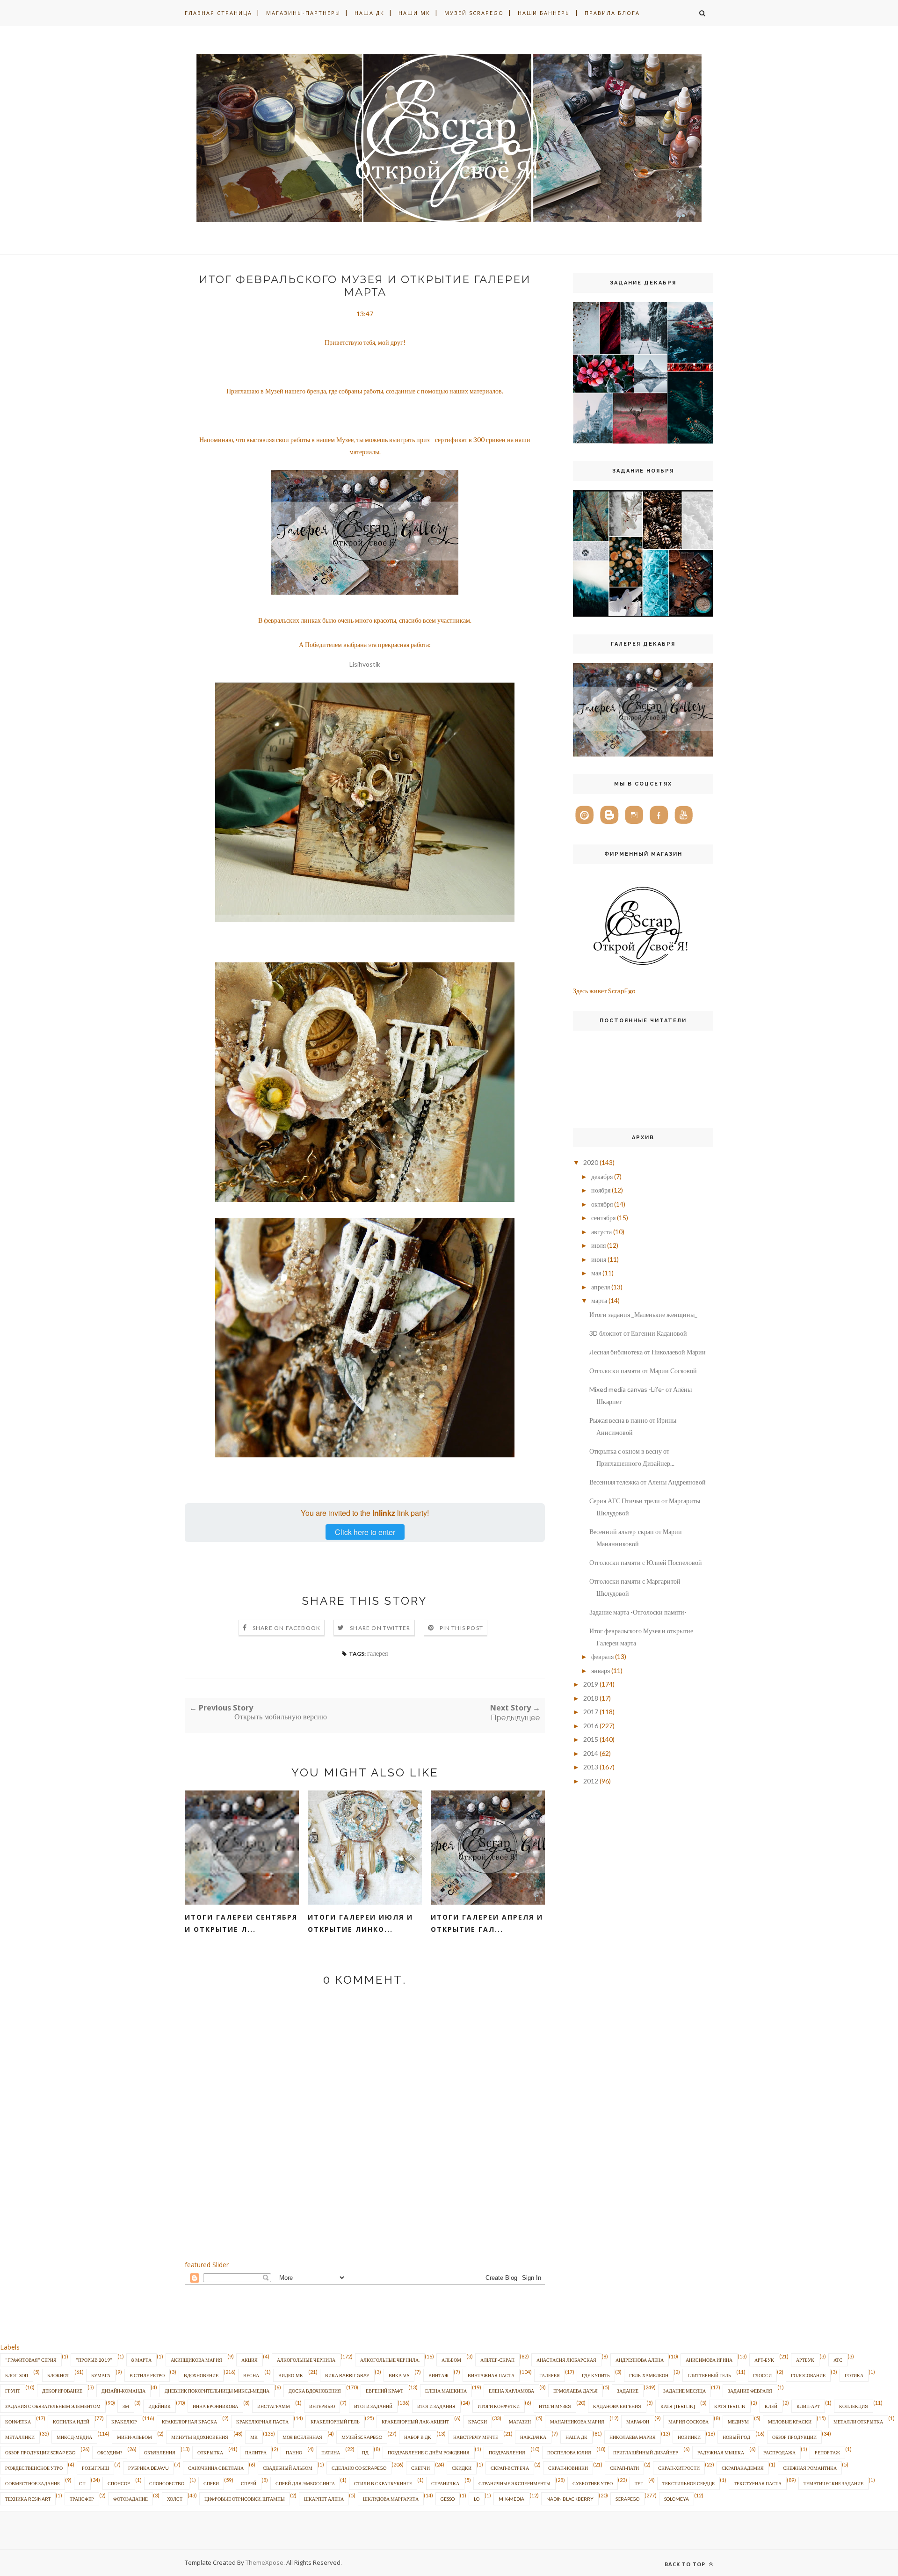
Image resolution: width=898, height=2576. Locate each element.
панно (294, 2452)
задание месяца (684, 2391)
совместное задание (33, 2483)
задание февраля (750, 2391)
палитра (256, 2452)
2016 (591, 1726)
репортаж (827, 2452)
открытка (210, 2452)
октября (602, 1204)
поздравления (507, 2452)
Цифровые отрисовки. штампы (245, 2499)
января (601, 1670)
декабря (602, 1176)
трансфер (82, 2499)
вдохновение (201, 2375)
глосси (762, 2375)
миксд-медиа (74, 2437)
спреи (211, 2483)
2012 (591, 1781)
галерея (377, 1653)
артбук (805, 2360)
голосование (808, 2375)
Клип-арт (808, 2406)
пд (365, 2452)
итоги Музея (555, 2406)
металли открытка (858, 2422)
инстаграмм (274, 2406)
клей (771, 2406)
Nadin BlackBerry (570, 2499)
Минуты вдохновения (200, 2437)
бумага (101, 2375)
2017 (591, 1712)
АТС (838, 2360)
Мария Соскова (688, 2422)
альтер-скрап (497, 2360)
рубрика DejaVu (148, 2468)
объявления (160, 2452)
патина (331, 2452)
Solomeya (677, 2499)
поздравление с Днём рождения (429, 2452)
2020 (591, 1162)
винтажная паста (491, 2375)
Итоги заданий (373, 2406)
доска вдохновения (315, 2391)
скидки (462, 2468)
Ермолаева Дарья (576, 2391)
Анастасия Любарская (566, 2360)
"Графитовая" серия (31, 2360)
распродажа (779, 2452)
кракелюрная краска (189, 2422)
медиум (738, 2422)
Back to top (686, 2564)
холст (175, 2499)
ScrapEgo (627, 2499)
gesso (448, 2499)
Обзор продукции (794, 2437)
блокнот (58, 2375)
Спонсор (119, 2483)
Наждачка (533, 2437)
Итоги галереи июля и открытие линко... (360, 1923)
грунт (13, 2391)
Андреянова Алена (640, 2360)
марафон (638, 2422)
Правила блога (612, 13)
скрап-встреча (510, 2468)
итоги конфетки (499, 2406)
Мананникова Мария (577, 2422)
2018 (591, 1698)
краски (478, 2422)
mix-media (511, 2499)
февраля (602, 1656)
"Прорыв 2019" (94, 2360)
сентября (603, 1218)
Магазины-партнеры (303, 13)
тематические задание (833, 2483)
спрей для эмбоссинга (305, 2483)
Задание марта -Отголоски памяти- (638, 1612)
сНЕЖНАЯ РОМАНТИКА (810, 2468)
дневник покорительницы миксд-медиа (217, 2391)
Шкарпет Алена (324, 2499)
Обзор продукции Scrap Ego (40, 2452)
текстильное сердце (688, 2483)
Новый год (736, 2437)
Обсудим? (110, 2452)
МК (254, 2437)
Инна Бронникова (215, 2406)
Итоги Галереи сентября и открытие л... (241, 1923)
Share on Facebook (286, 1628)
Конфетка (18, 2422)
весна (251, 2375)
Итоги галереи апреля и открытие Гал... (487, 1923)
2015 (591, 1739)
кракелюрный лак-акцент (415, 2422)
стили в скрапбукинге (383, 2483)
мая (596, 1273)
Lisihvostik (365, 664)
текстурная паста (758, 2483)
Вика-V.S (399, 2375)
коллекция (854, 2406)
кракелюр (124, 2422)
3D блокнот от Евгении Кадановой (638, 1333)
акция (250, 2360)
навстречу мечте (476, 2437)
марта (599, 1300)
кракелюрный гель (335, 2422)
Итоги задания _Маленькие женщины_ (643, 1314)
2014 (591, 1753)
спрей (249, 2483)
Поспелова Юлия (569, 2452)
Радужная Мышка (721, 2452)
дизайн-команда (123, 2391)
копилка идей (71, 2422)
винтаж (438, 2375)
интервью (322, 2406)
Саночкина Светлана (216, 2468)
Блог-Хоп (17, 2375)
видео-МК (291, 2375)
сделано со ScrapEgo (359, 2468)
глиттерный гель (709, 2375)
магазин (520, 2422)
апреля (601, 1287)
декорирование (62, 2391)
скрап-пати (624, 2468)
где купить (596, 2375)
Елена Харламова (511, 2391)
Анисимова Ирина (709, 2360)
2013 (591, 1767)
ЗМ (126, 2406)
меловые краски (790, 2422)
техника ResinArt (28, 2499)
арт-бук (764, 2360)
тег (639, 2483)
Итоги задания (436, 2406)
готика (854, 2375)
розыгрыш (95, 2468)
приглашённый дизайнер (646, 2452)
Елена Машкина (446, 2391)
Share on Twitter (380, 1628)
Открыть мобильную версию (281, 1717)
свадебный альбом (288, 2468)
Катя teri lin (730, 2406)
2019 (591, 1684)
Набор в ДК (418, 2437)
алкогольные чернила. (390, 2360)
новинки (689, 2437)
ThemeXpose (264, 2562)
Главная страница (218, 13)
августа (601, 1232)
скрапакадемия (743, 2468)
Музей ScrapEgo (474, 13)
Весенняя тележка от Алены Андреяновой (648, 1482)
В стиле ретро (147, 2375)
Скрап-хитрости (679, 2468)
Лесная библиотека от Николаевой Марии (648, 1352)
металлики (20, 2437)
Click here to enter (365, 1532)
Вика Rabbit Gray (347, 2375)
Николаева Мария (633, 2437)
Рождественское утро (34, 2468)
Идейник (159, 2406)
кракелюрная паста (262, 2422)
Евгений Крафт (384, 2391)
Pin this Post (462, 1628)
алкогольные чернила (306, 2360)
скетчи (420, 2468)
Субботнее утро (593, 2483)
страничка (445, 2483)
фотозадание (130, 2499)
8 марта (141, 2360)
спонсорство (167, 2483)
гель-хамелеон (649, 2375)
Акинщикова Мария (196, 2360)
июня (599, 1259)
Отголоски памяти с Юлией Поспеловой (646, 1562)
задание (628, 2391)
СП (82, 2483)
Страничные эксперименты (514, 2483)
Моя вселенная (302, 2437)
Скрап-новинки (568, 2468)
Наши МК (414, 13)
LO (477, 2499)
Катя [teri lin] (678, 2406)
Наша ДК (369, 13)
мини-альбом (134, 2437)
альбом (451, 2360)
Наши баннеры (544, 13)
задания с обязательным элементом (53, 2406)
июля (598, 1245)
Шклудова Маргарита (391, 2499)
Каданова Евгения (617, 2406)
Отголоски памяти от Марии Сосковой (643, 1371)
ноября (601, 1190)
